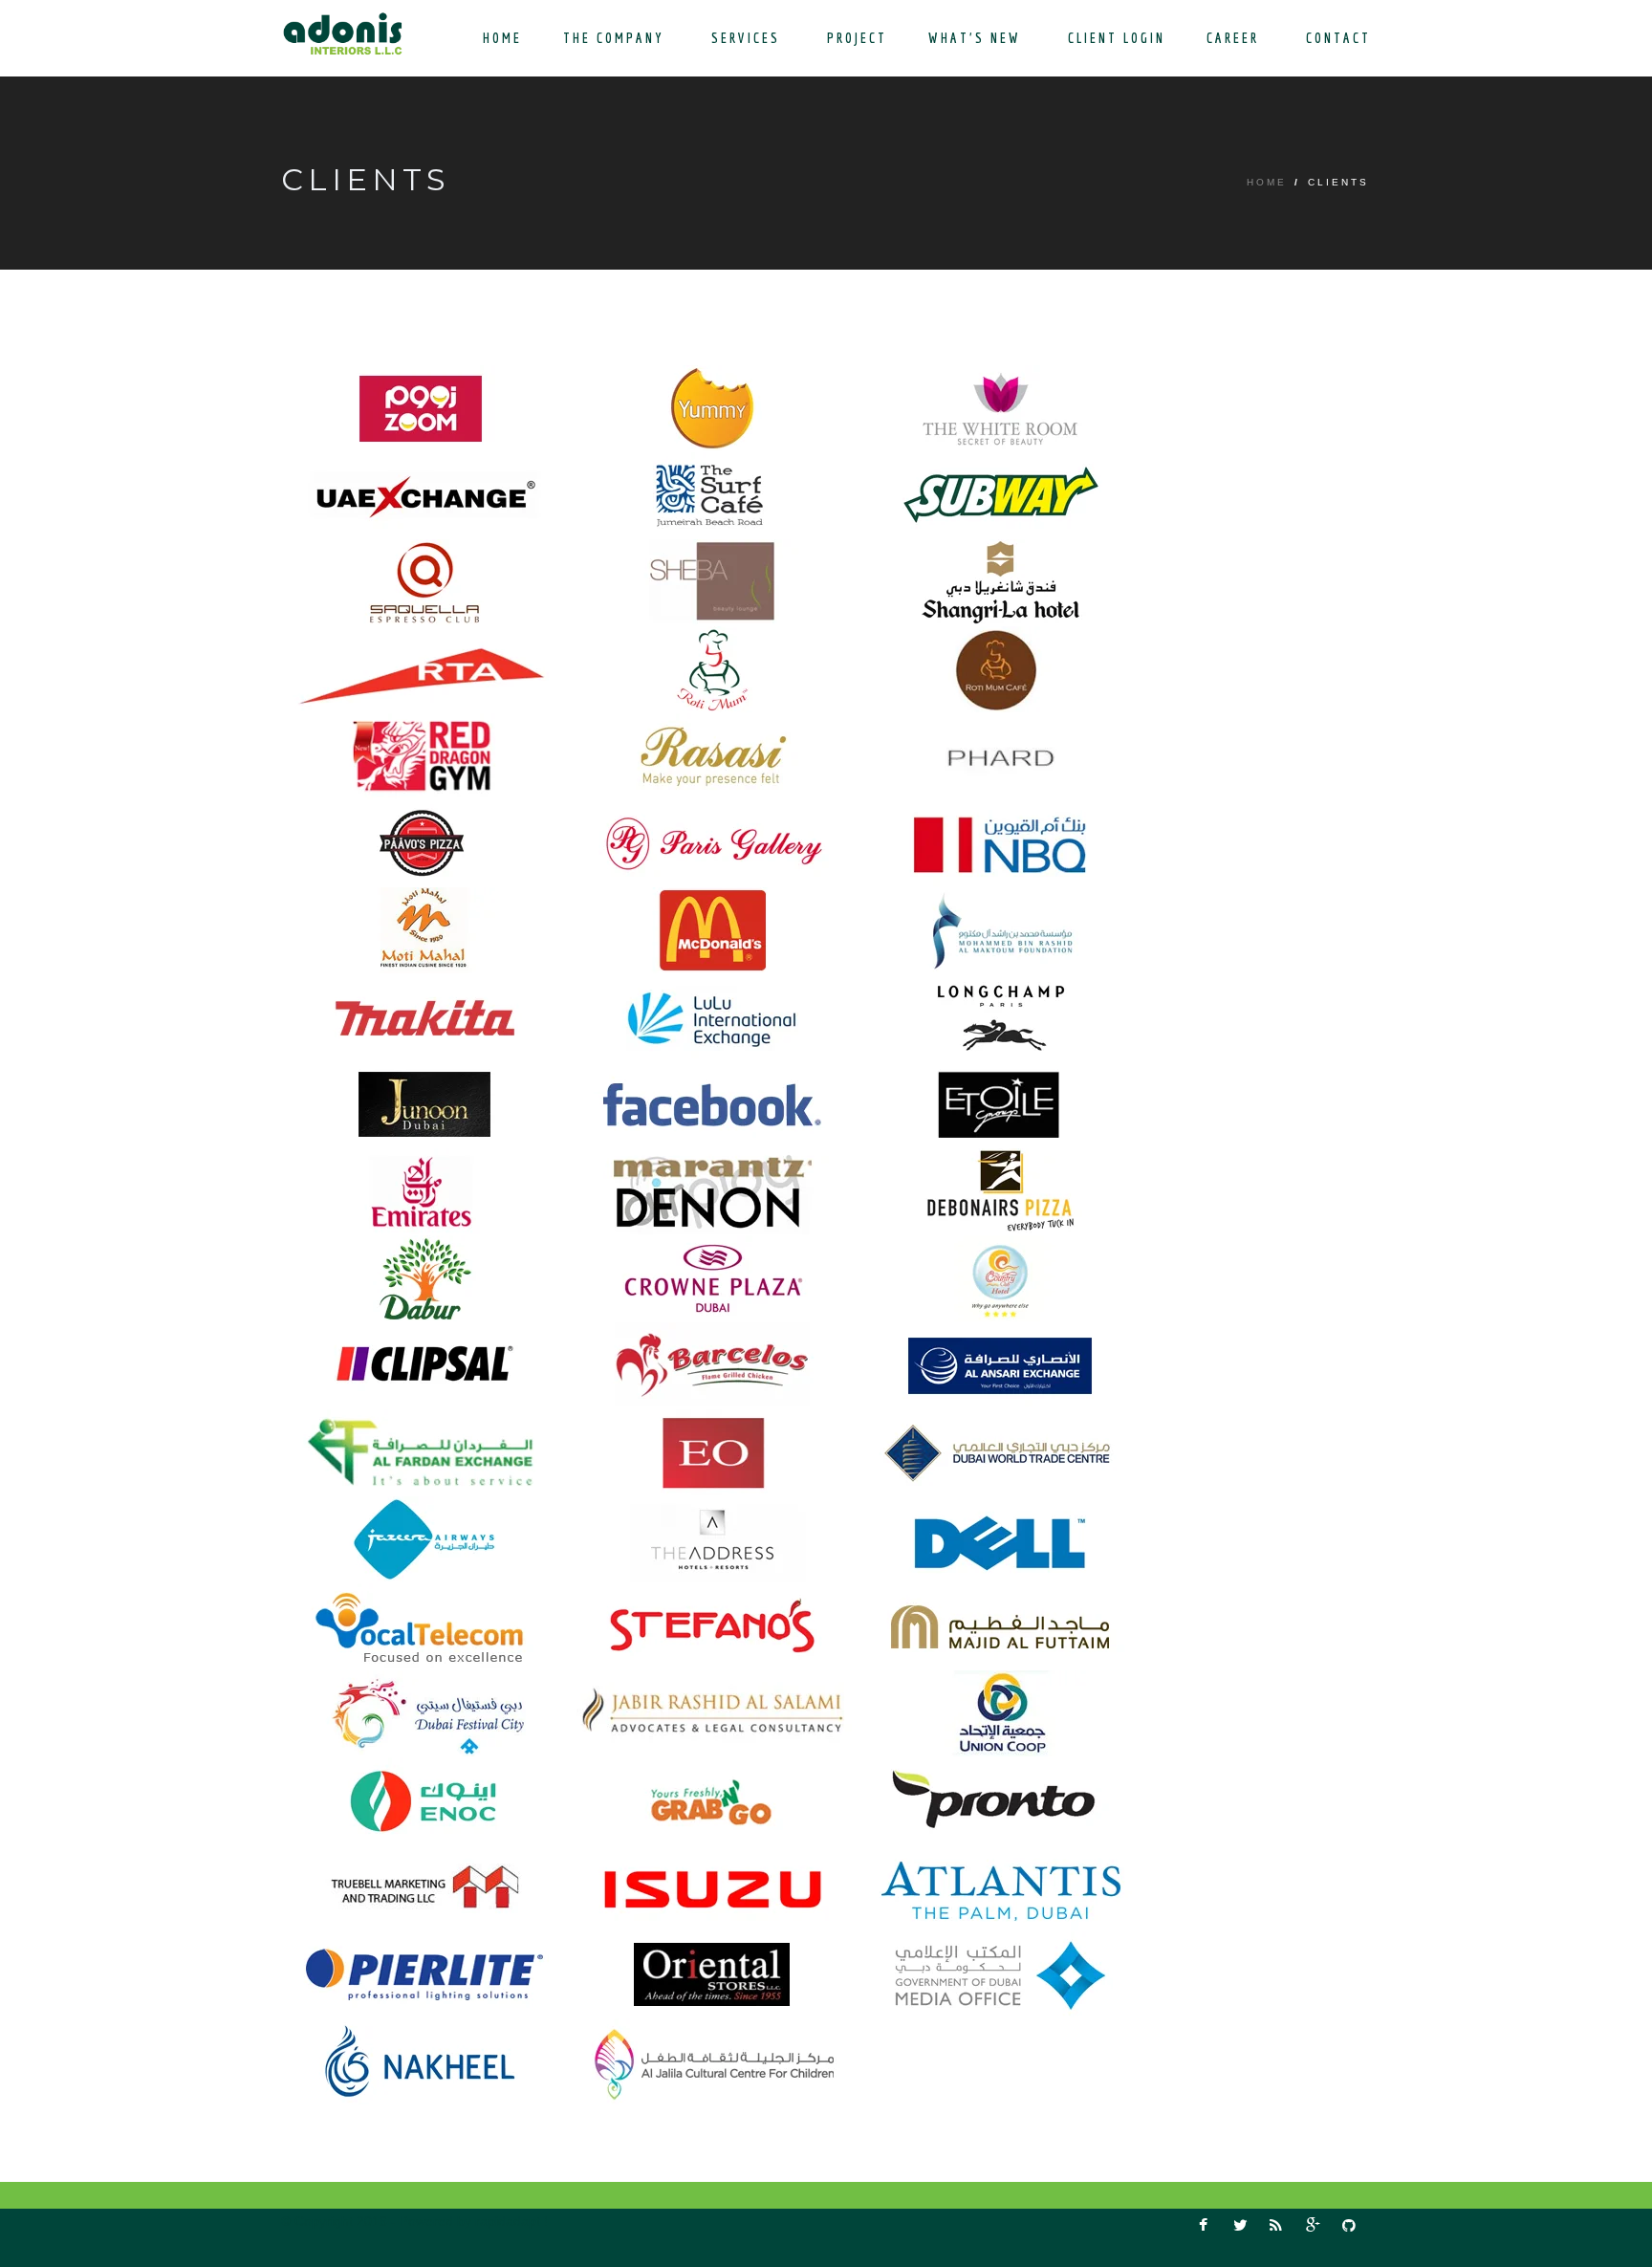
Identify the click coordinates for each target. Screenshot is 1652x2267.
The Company (617, 38)
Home (502, 38)
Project (857, 38)
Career (1236, 38)
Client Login (1117, 38)
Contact (1338, 38)
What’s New (978, 38)
